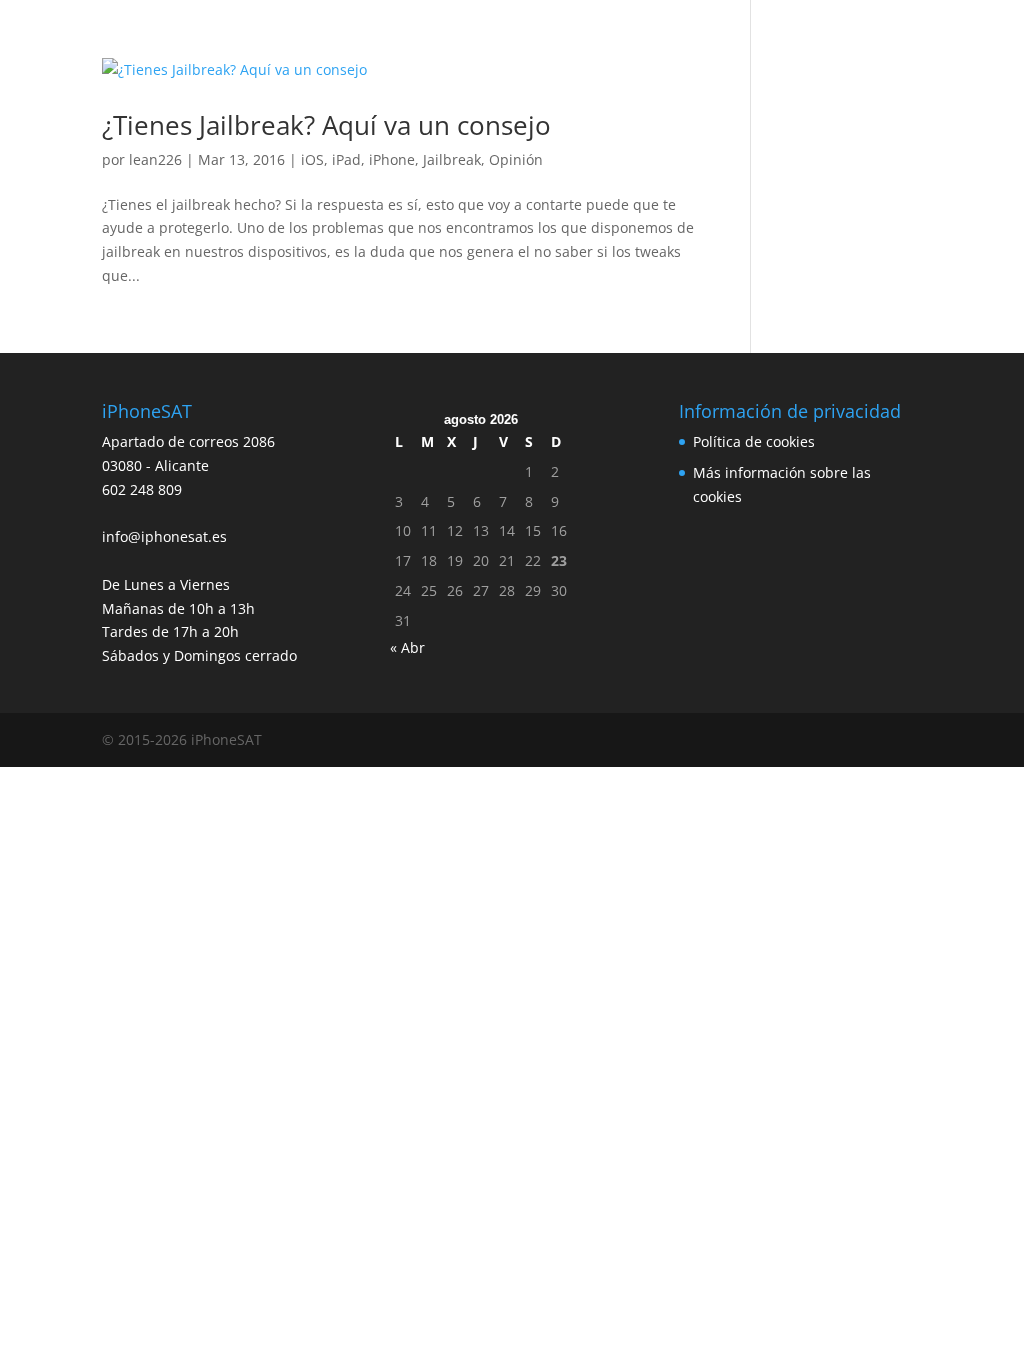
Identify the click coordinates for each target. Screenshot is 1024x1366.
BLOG (786, 43)
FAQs (724, 43)
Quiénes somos (332, 43)
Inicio (149, 43)
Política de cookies (754, 441)
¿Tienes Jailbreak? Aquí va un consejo (326, 125)
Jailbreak (452, 159)
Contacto (862, 43)
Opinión (516, 159)
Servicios (224, 43)
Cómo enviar (638, 43)
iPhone (392, 159)
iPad (346, 159)
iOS (312, 159)
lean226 (155, 159)
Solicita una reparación (490, 43)
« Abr (407, 647)
